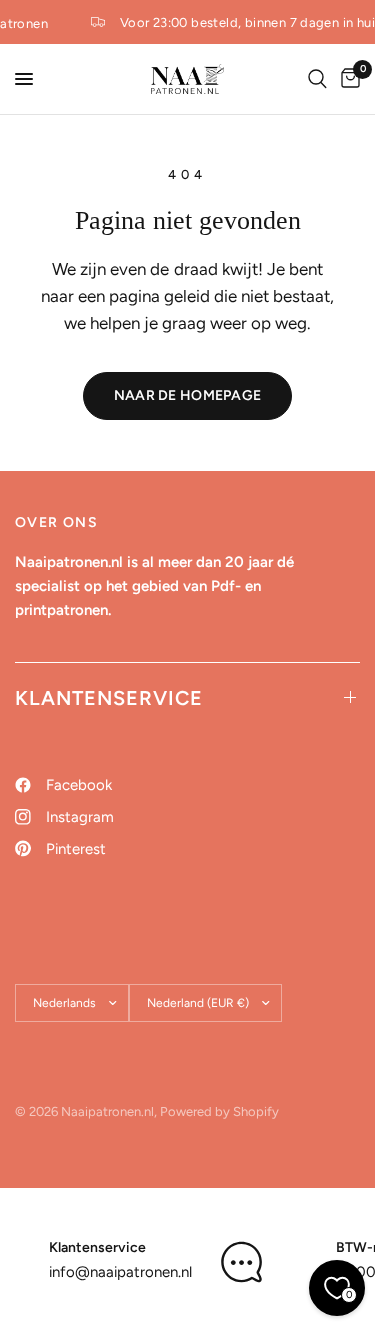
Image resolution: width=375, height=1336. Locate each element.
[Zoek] (317, 79)
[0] (347, 79)
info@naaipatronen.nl (120, 1272)
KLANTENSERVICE (109, 698)
